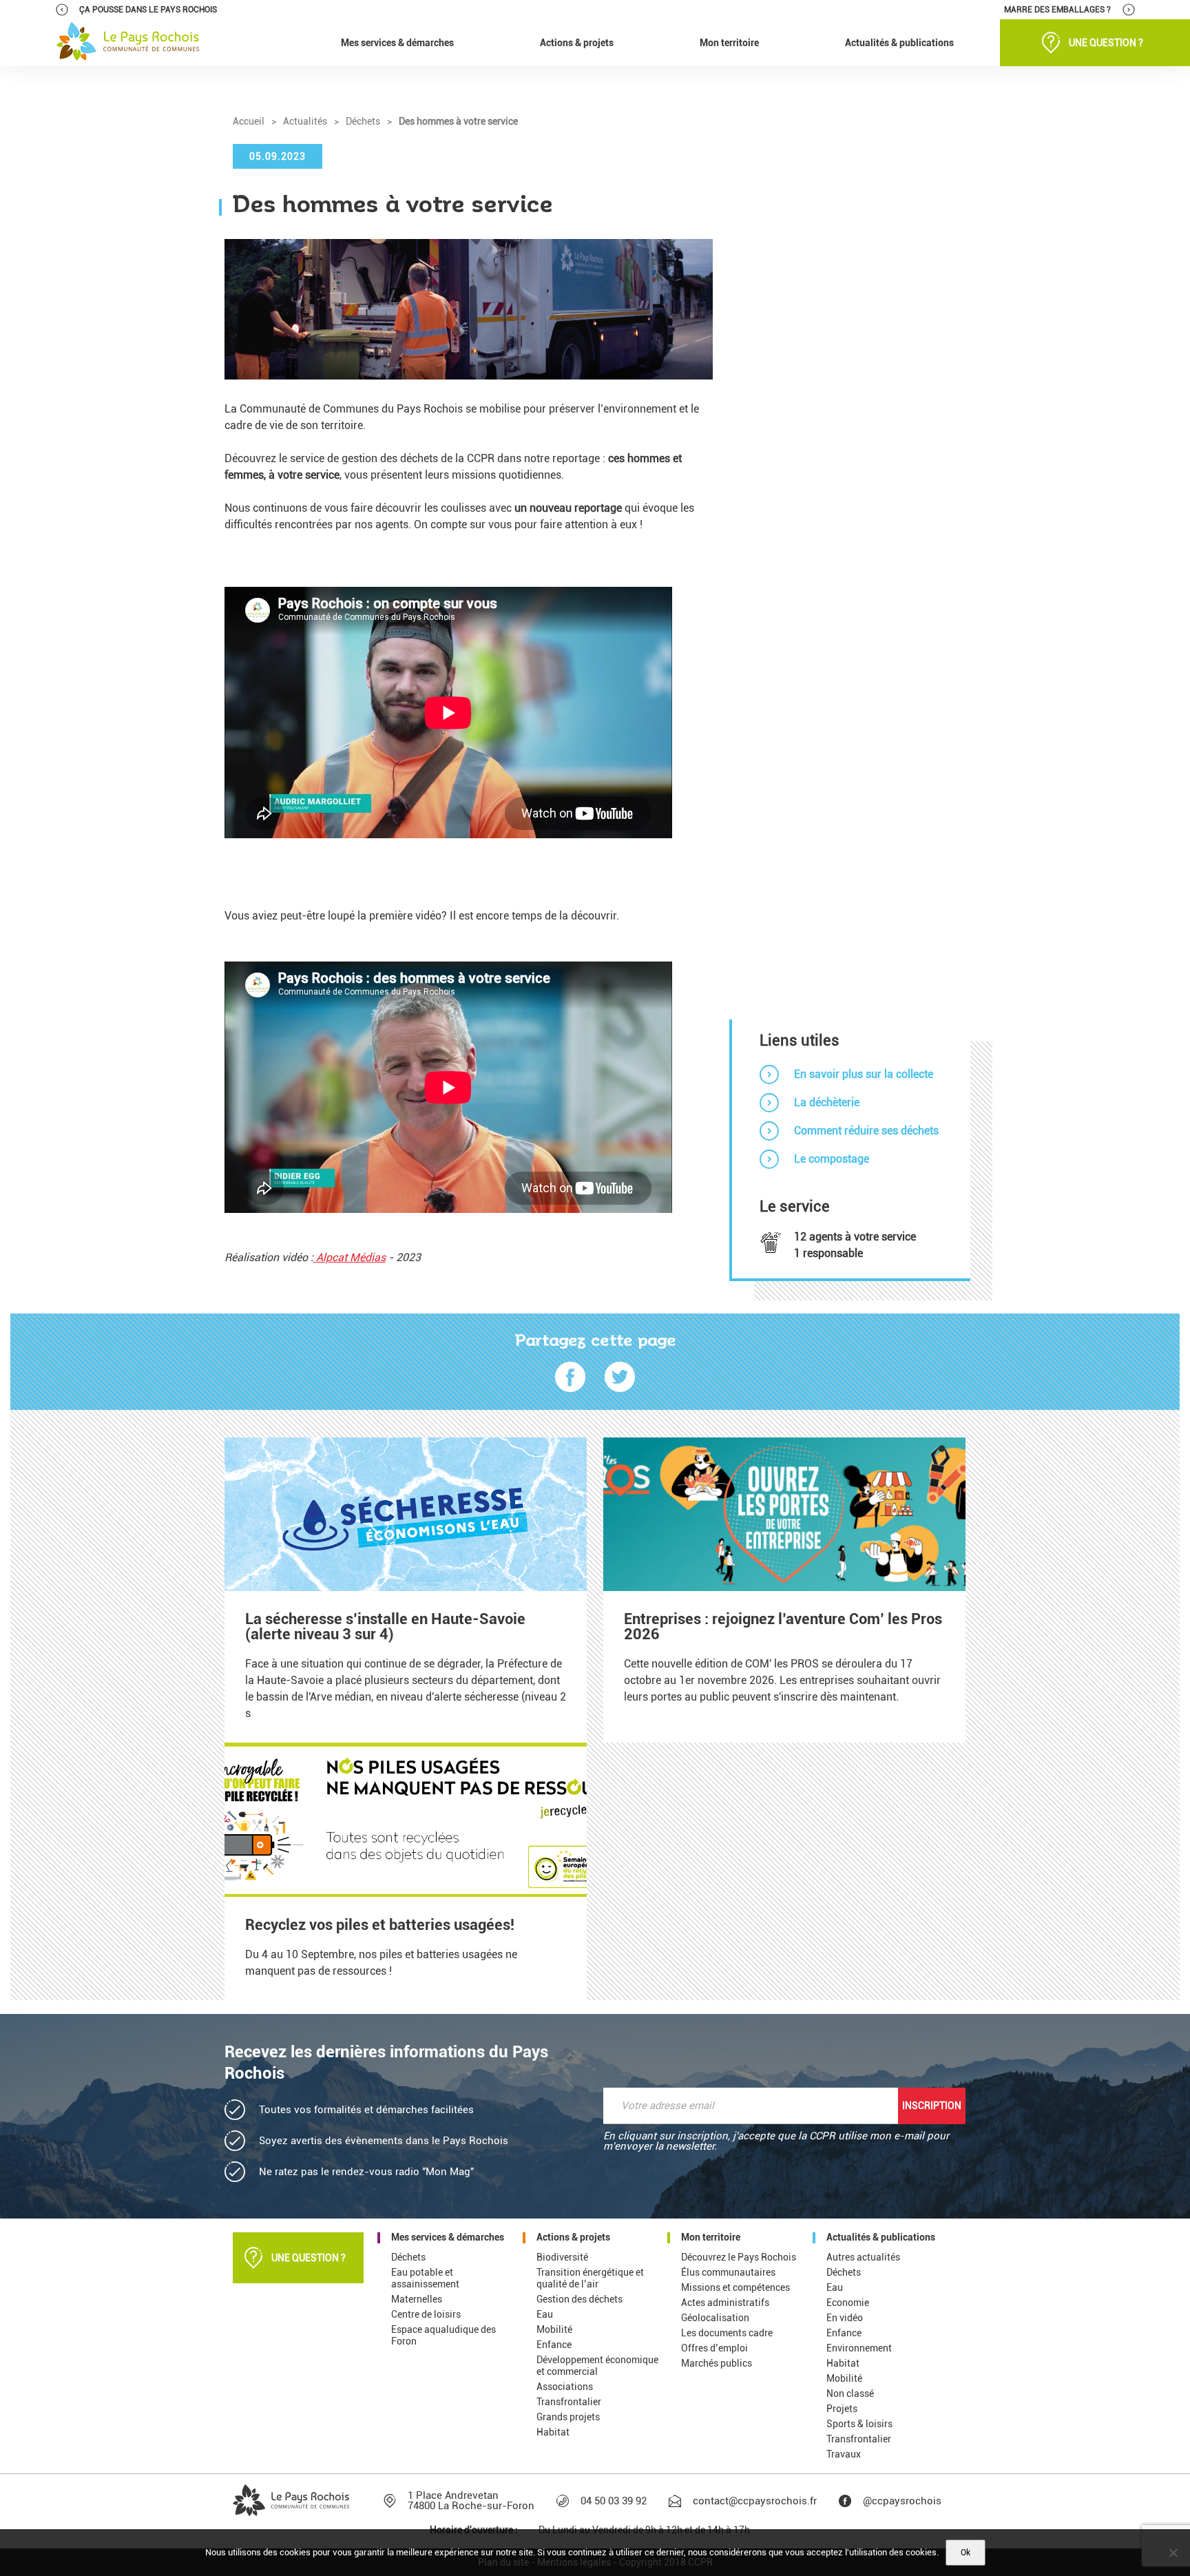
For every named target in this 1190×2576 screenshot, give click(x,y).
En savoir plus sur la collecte (864, 1074)
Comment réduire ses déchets (866, 1131)
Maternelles (417, 2299)
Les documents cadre (727, 2333)
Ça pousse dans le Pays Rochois (148, 10)
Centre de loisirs (426, 2314)
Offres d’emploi (714, 2348)
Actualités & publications (881, 2237)
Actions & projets (573, 2237)
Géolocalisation (715, 2318)
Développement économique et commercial (597, 2366)
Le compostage (832, 1159)
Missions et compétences (735, 2287)
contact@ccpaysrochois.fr (755, 2501)
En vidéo (845, 2318)
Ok (965, 2553)
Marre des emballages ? (1057, 10)
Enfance (554, 2345)
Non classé (850, 2393)
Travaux (844, 2454)
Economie (848, 2303)
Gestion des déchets (580, 2299)
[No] (1173, 2553)
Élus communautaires (728, 2272)
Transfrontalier (569, 2402)
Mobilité (554, 2329)
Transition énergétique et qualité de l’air (590, 2278)
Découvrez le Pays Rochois (739, 2257)
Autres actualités (863, 2257)
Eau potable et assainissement (425, 2278)
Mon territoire (711, 2237)
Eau (545, 2314)
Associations (565, 2387)
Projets (842, 2409)
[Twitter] (620, 1378)
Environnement (859, 2348)
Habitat (553, 2432)
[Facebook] (570, 1378)
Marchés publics (717, 2363)
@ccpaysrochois (902, 2501)
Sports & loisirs (859, 2424)
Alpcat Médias (349, 1257)
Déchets (408, 2257)
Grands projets (568, 2417)
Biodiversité (562, 2257)
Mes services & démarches (448, 2237)
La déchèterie (827, 1102)
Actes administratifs (725, 2303)
